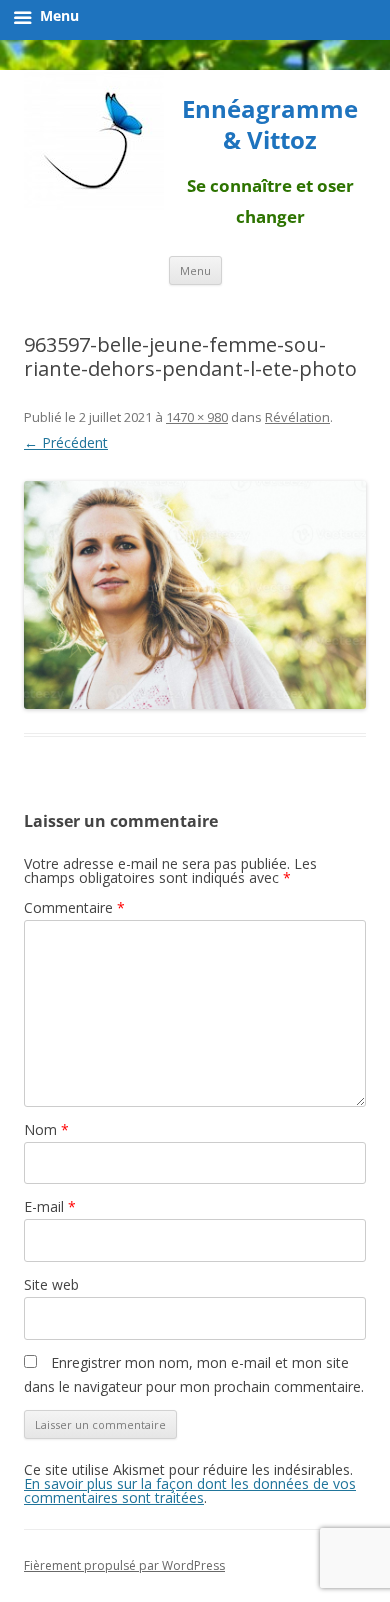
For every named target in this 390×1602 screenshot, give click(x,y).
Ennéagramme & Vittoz (270, 125)
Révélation (297, 417)
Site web (51, 1284)
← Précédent (66, 442)
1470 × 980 (197, 417)
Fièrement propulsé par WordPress (124, 1565)
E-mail (50, 1206)
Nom (46, 1129)
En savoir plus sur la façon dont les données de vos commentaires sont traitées (190, 1490)
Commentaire (74, 907)
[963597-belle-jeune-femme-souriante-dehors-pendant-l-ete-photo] (195, 595)
